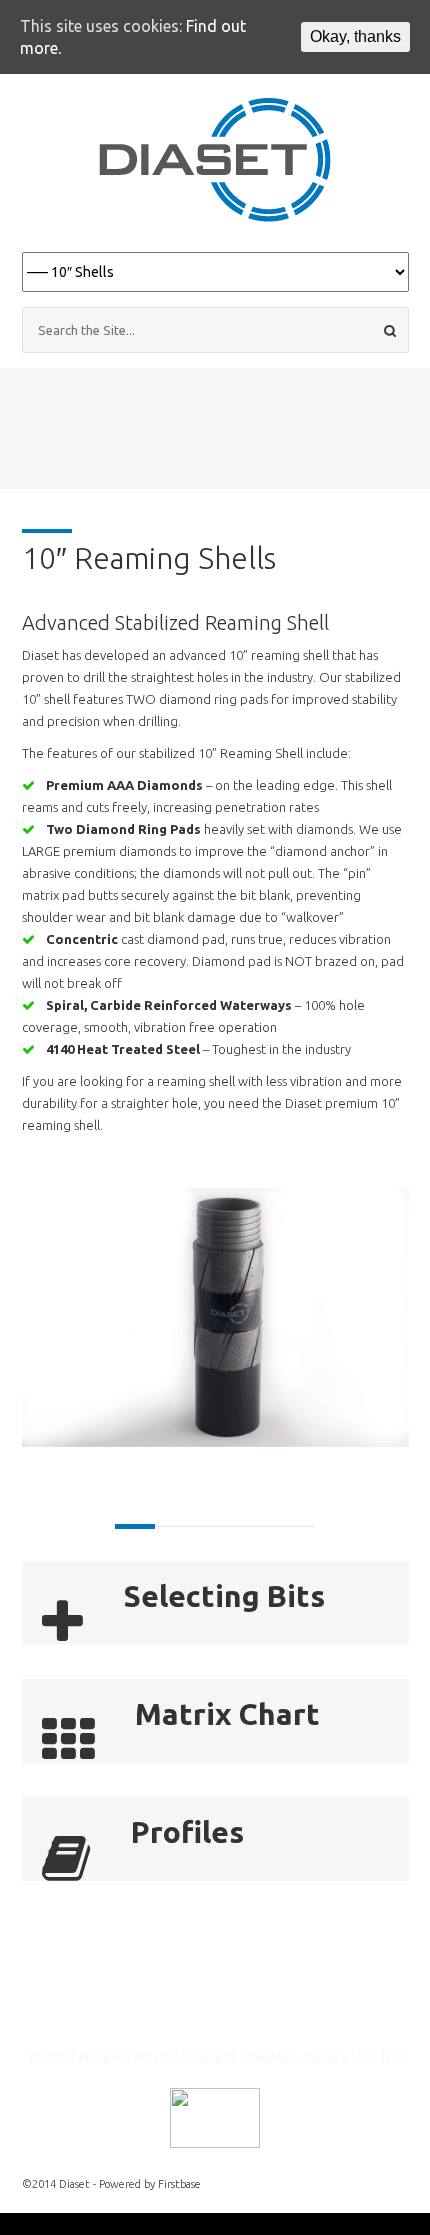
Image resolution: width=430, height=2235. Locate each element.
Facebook (236, 2015)
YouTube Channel (192, 2015)
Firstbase (179, 2184)
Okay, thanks (355, 36)
